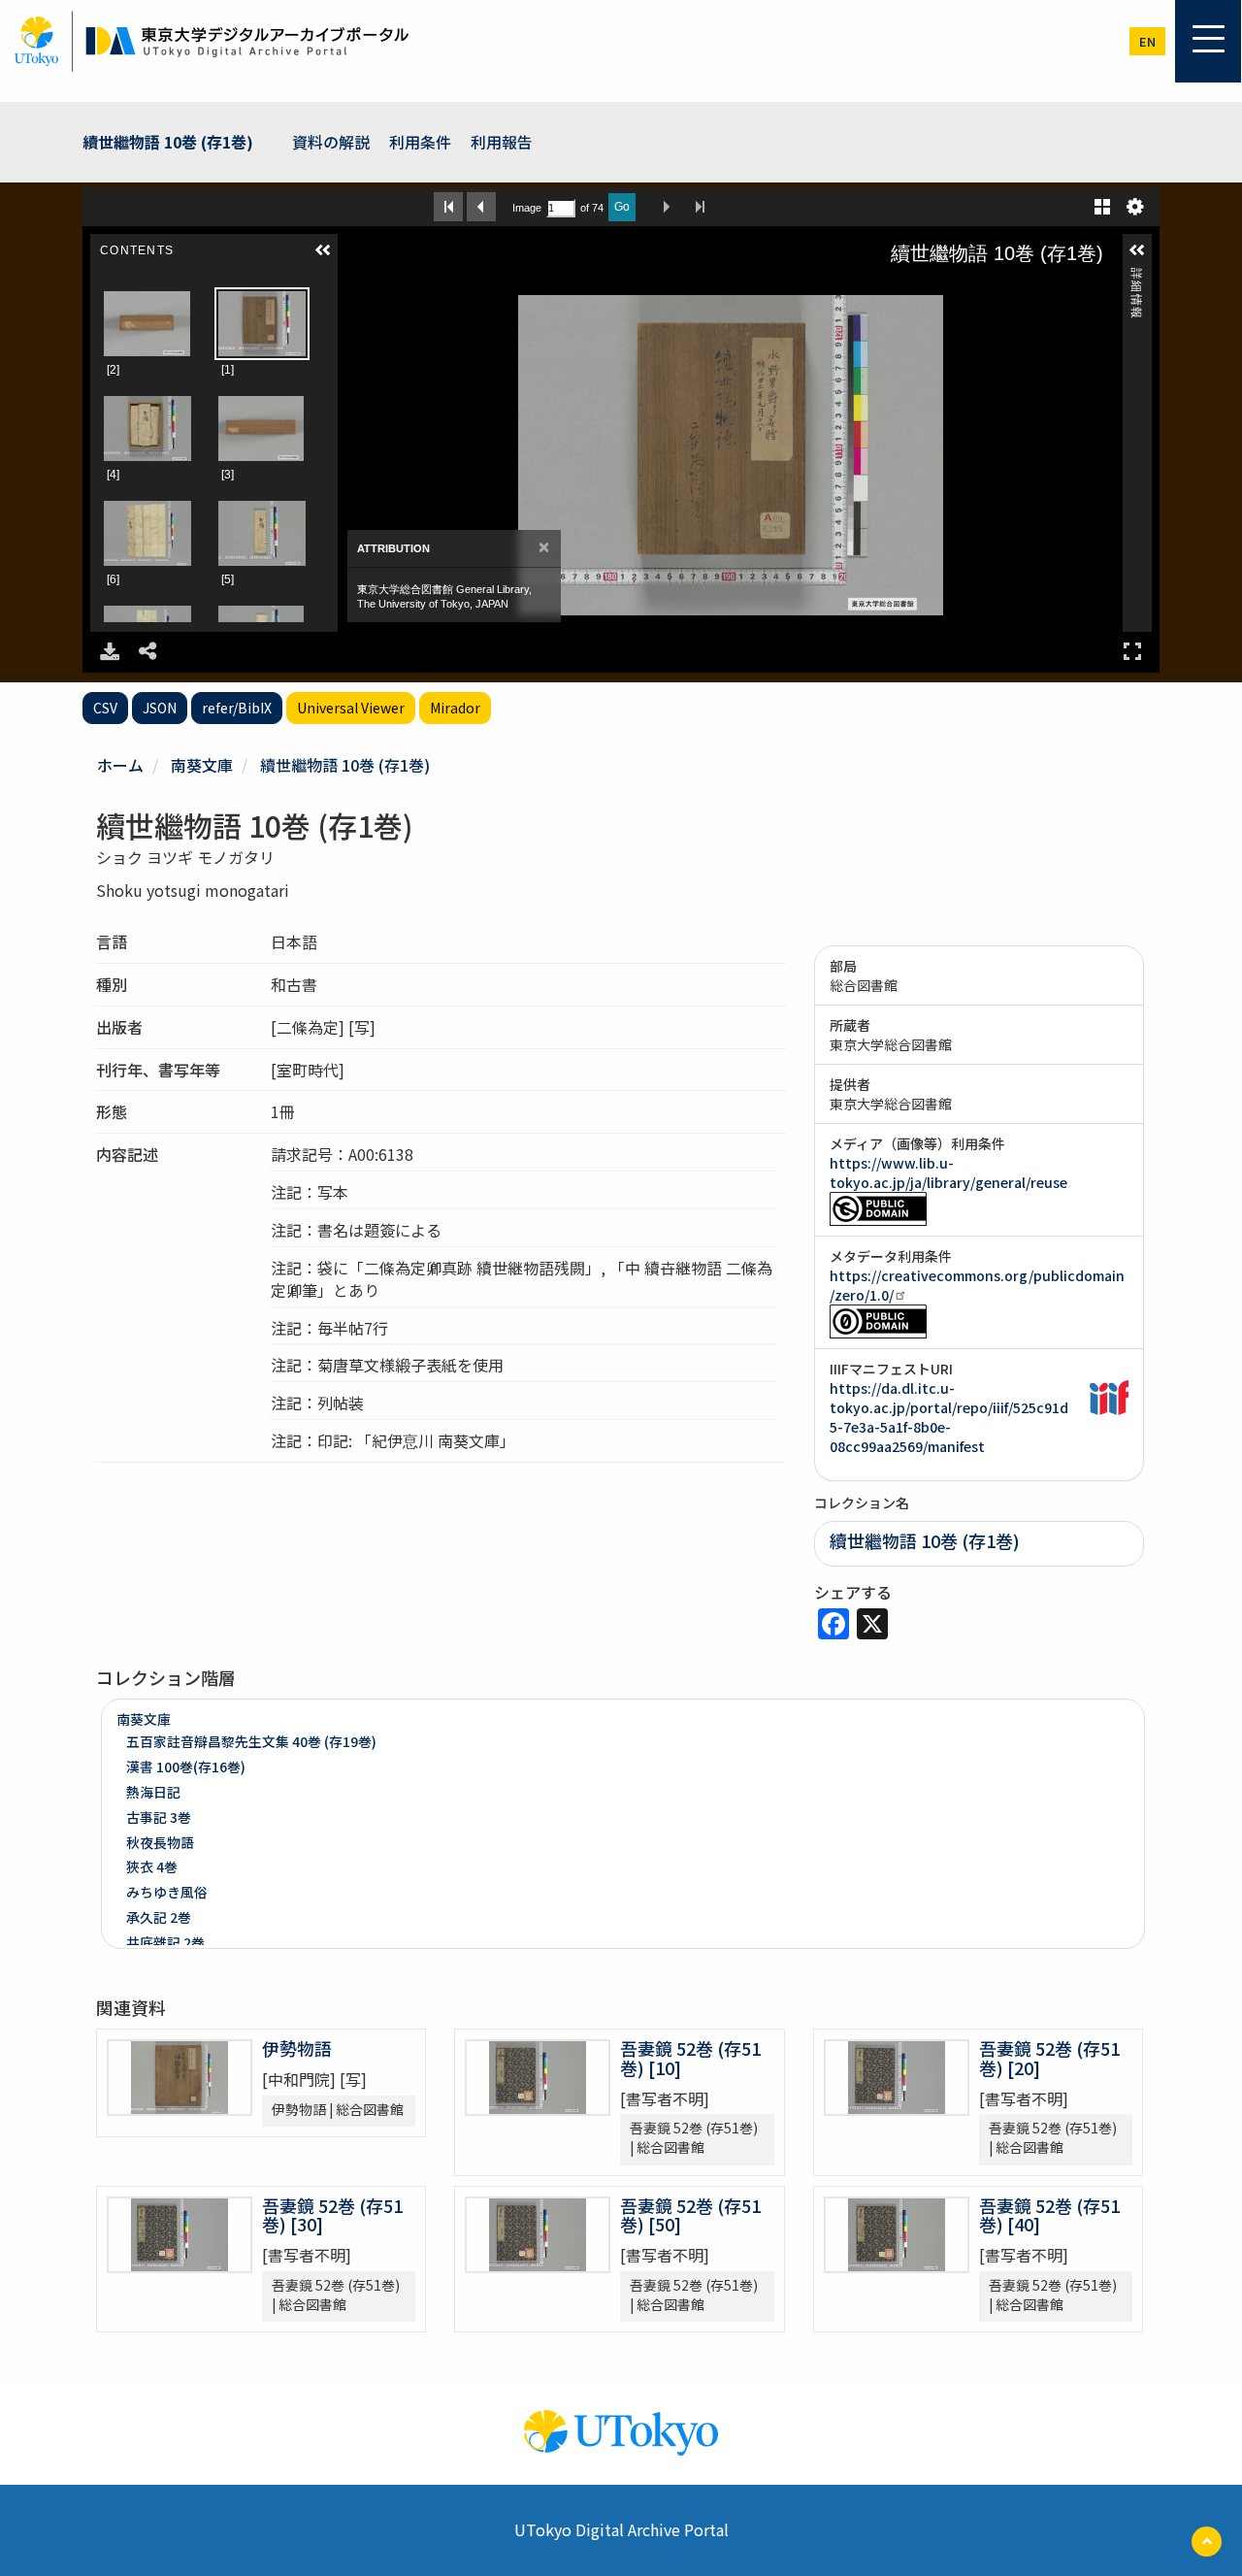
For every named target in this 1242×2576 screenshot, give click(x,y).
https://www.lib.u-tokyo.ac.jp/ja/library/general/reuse (948, 1172)
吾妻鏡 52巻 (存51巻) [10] (690, 2058)
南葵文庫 (202, 765)
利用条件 (420, 142)
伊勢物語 (297, 2048)
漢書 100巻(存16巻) (186, 1767)
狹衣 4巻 (152, 1866)
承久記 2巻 (159, 1917)
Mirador (455, 708)
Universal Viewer (351, 708)
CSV (105, 708)
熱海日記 (153, 1792)
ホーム (120, 765)
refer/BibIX (237, 708)
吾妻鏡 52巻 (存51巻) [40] (1049, 2215)
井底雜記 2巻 (165, 1942)
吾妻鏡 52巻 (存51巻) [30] (332, 2215)
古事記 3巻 (159, 1817)
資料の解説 (331, 142)
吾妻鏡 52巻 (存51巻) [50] (690, 2215)
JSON (160, 708)
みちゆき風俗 (167, 1892)
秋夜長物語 (160, 1842)
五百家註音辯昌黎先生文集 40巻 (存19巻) (251, 1741)
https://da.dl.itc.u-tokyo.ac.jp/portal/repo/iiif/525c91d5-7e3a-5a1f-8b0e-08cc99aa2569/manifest (949, 1417)
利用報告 (502, 142)
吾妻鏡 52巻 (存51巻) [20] (1049, 2058)
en (1147, 41)
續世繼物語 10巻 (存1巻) (168, 142)
